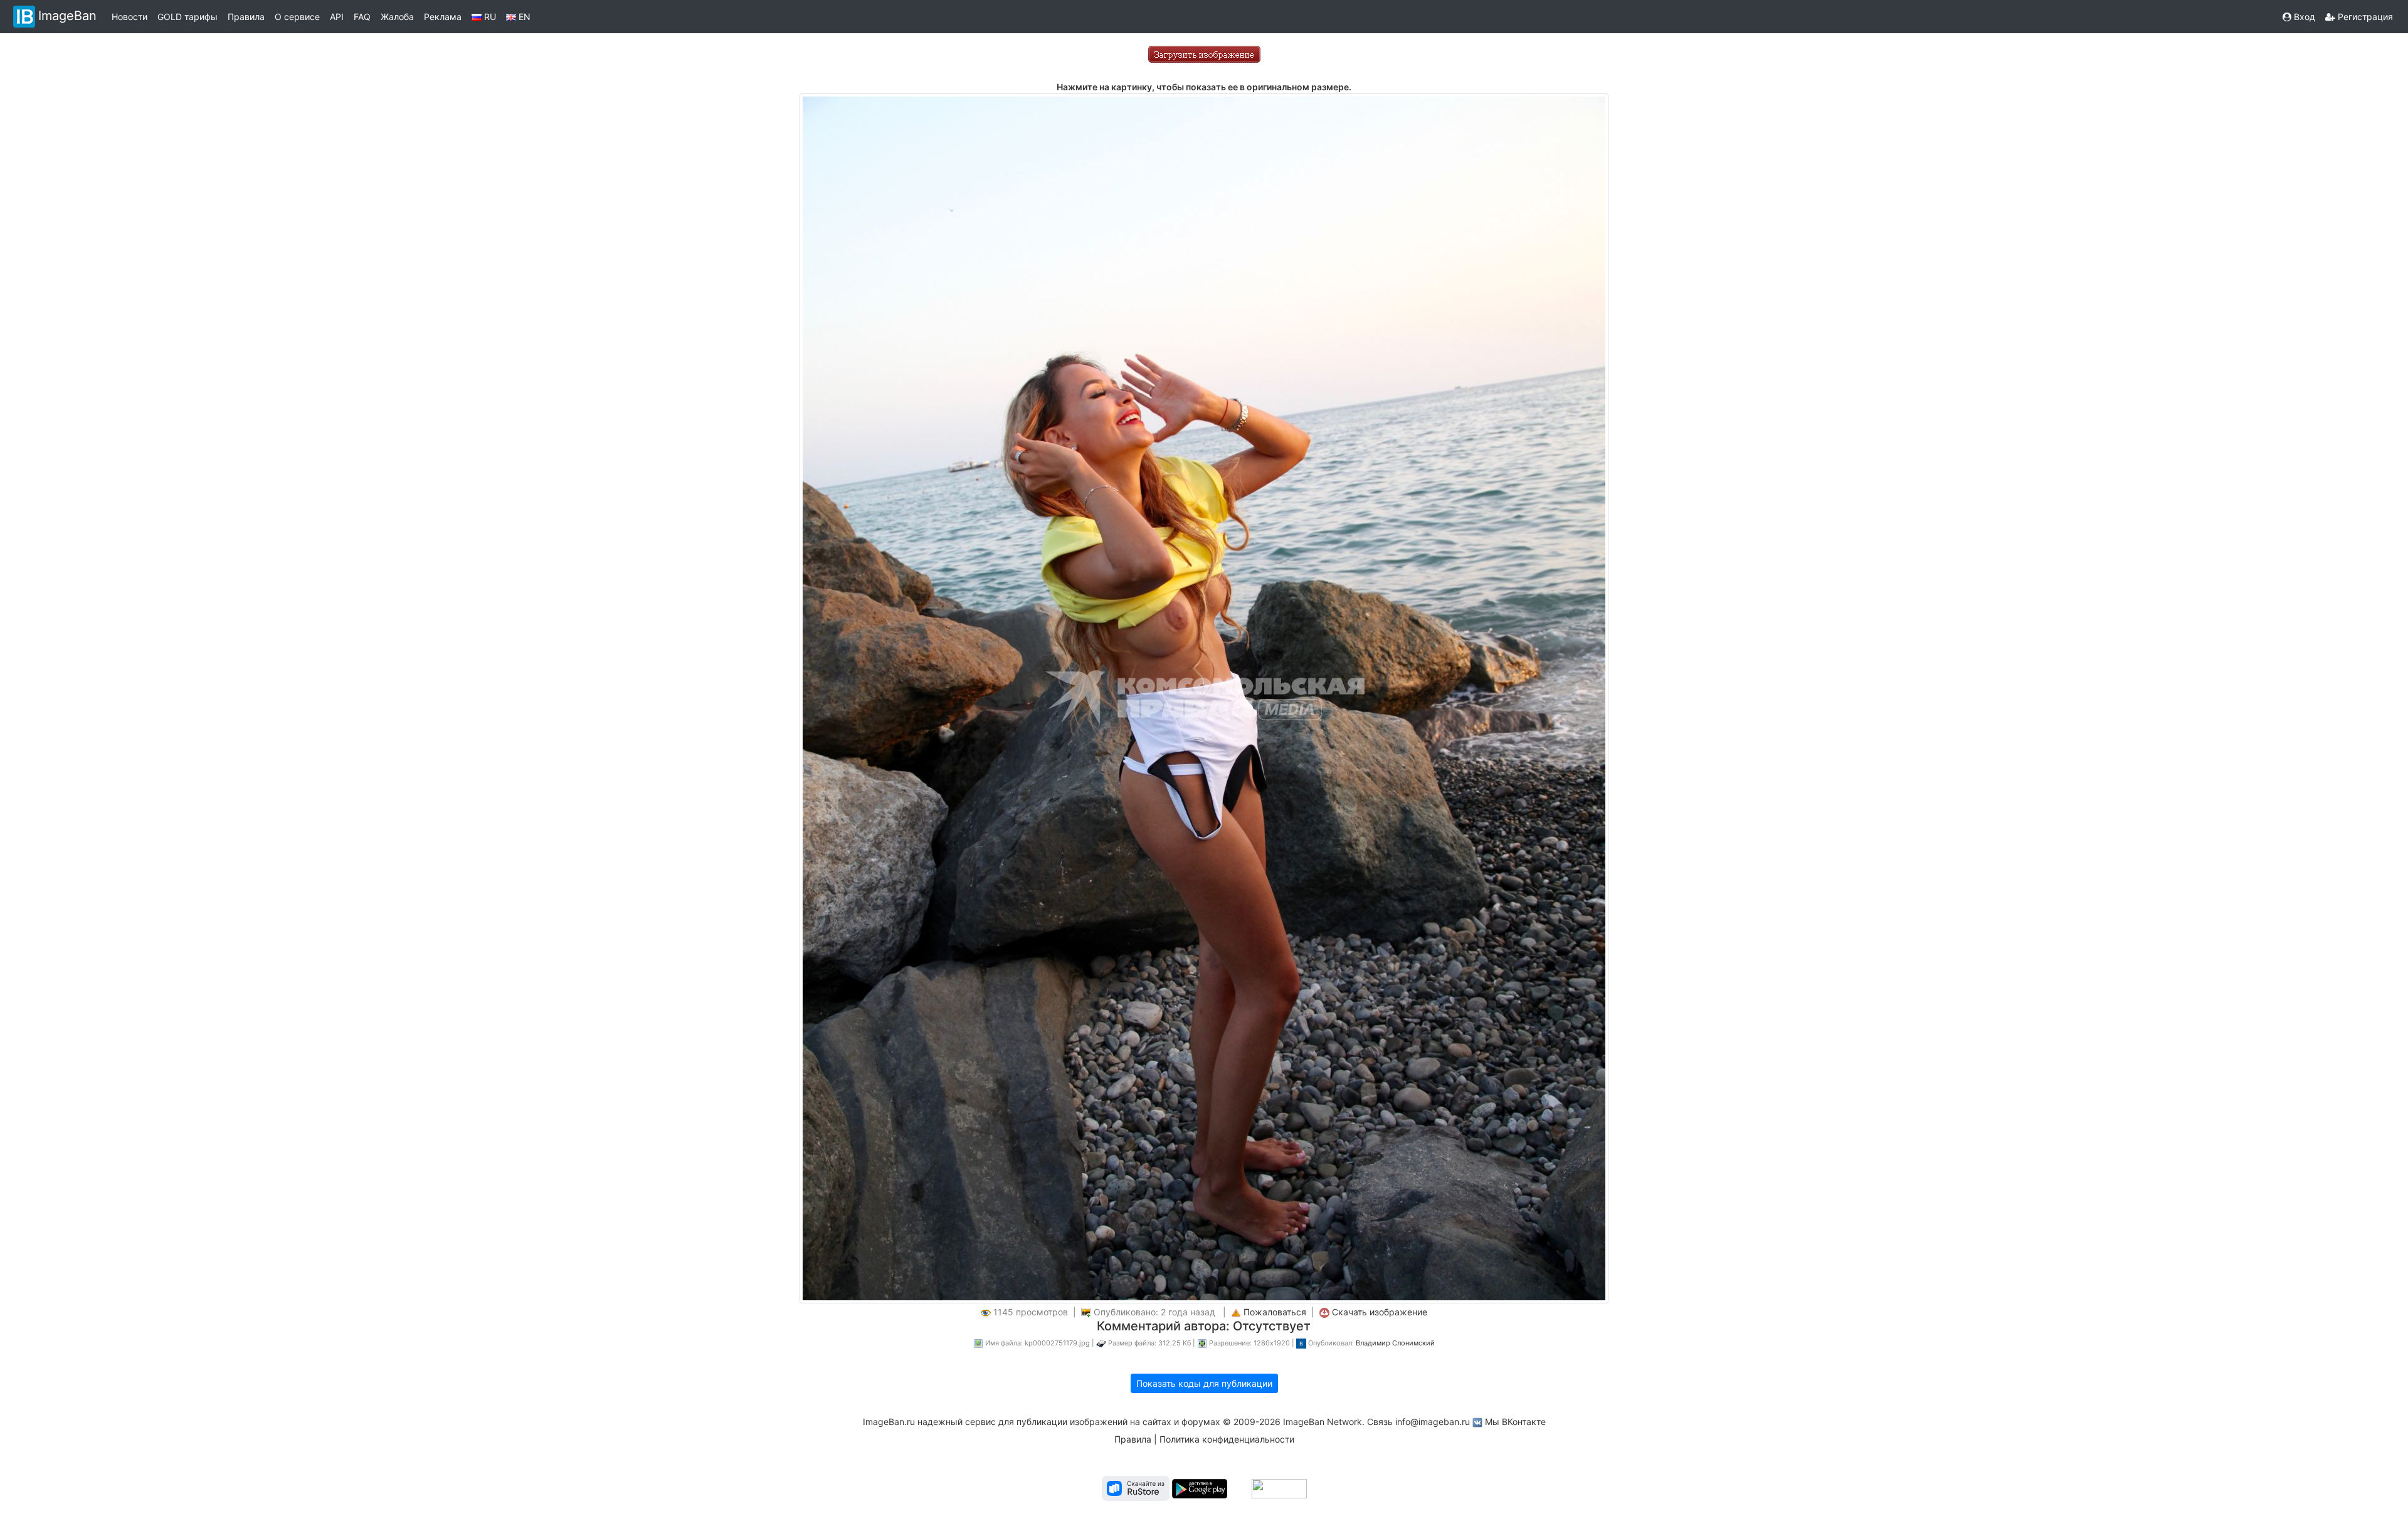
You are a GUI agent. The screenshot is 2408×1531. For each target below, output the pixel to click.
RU (489, 17)
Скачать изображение (1380, 1312)
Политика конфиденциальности (1227, 1439)
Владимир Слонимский (1395, 1343)
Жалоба (397, 17)
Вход (2303, 17)
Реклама (443, 17)
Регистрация (2364, 17)
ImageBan (67, 16)
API (337, 17)
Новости (129, 17)
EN (523, 17)
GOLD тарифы (187, 17)
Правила (246, 17)
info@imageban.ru (1433, 1422)
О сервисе (297, 17)
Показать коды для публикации (1204, 1383)
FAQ (362, 17)
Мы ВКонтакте (1515, 1422)
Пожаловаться (1275, 1312)
